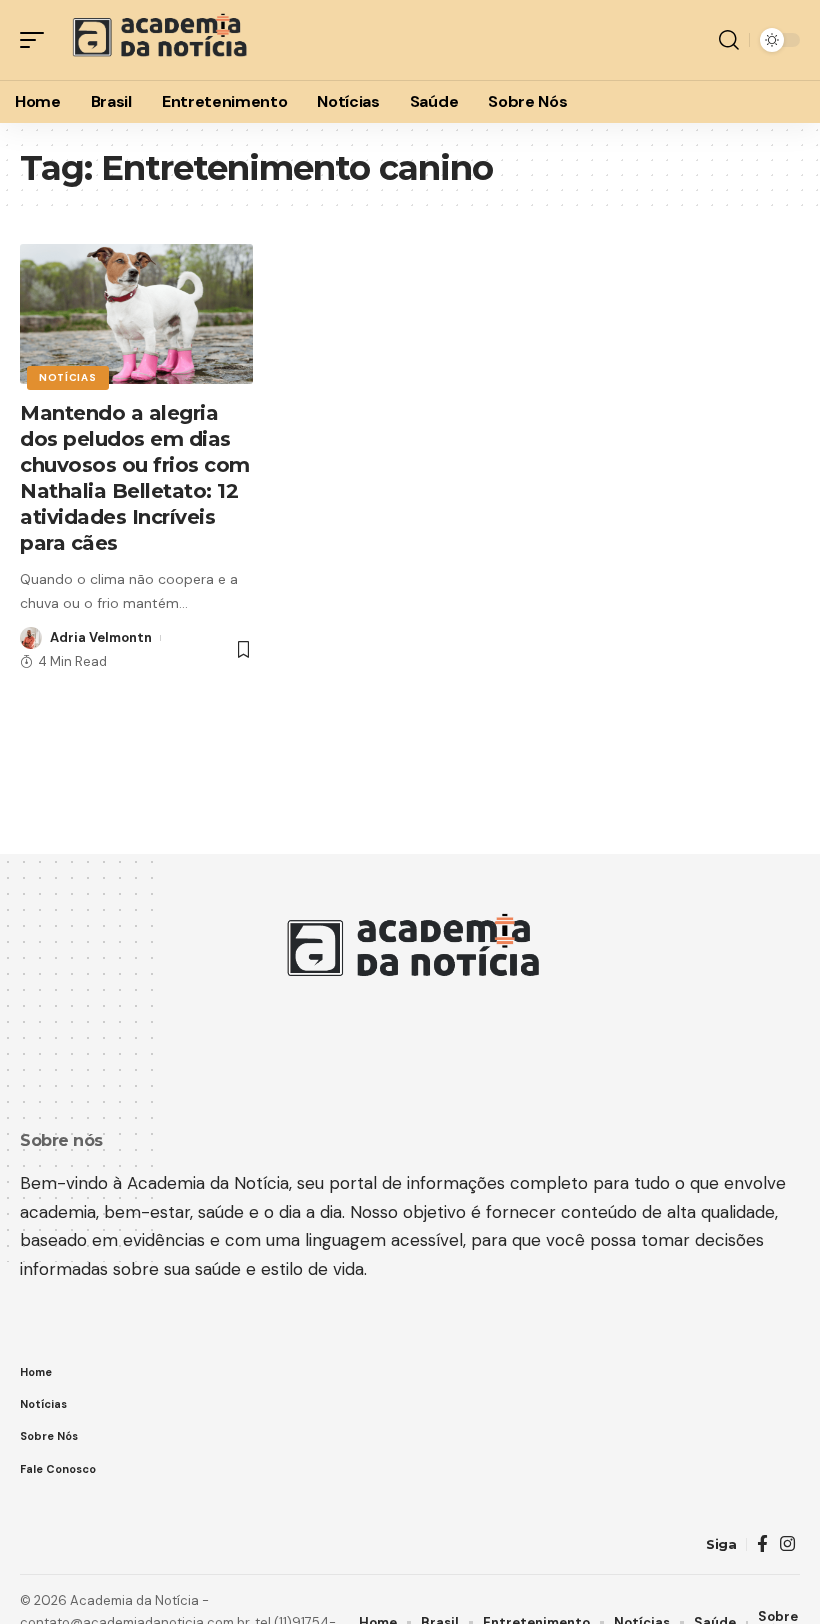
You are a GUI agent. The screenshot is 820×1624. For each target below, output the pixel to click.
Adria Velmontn (101, 637)
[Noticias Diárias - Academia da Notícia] (157, 40)
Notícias (68, 377)
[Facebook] (762, 1544)
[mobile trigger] (37, 40)
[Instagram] (787, 1544)
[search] (729, 40)
